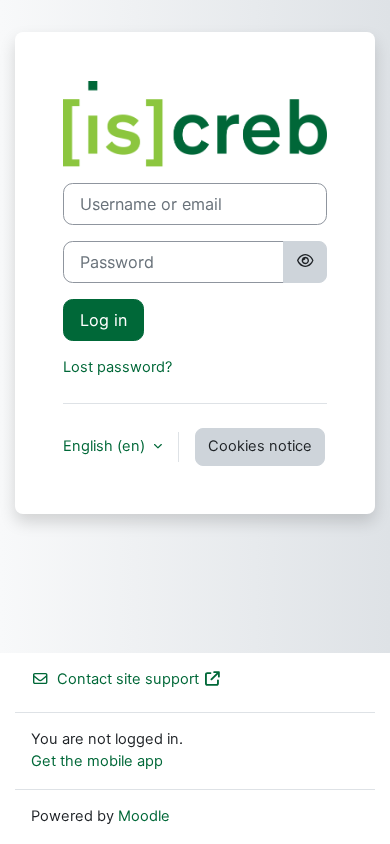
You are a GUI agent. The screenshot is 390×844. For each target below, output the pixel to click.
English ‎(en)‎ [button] (106, 446)
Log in (103, 320)
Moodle (144, 816)
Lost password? (117, 367)
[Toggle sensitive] (305, 262)
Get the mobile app (97, 761)
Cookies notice (260, 446)
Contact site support (128, 679)
